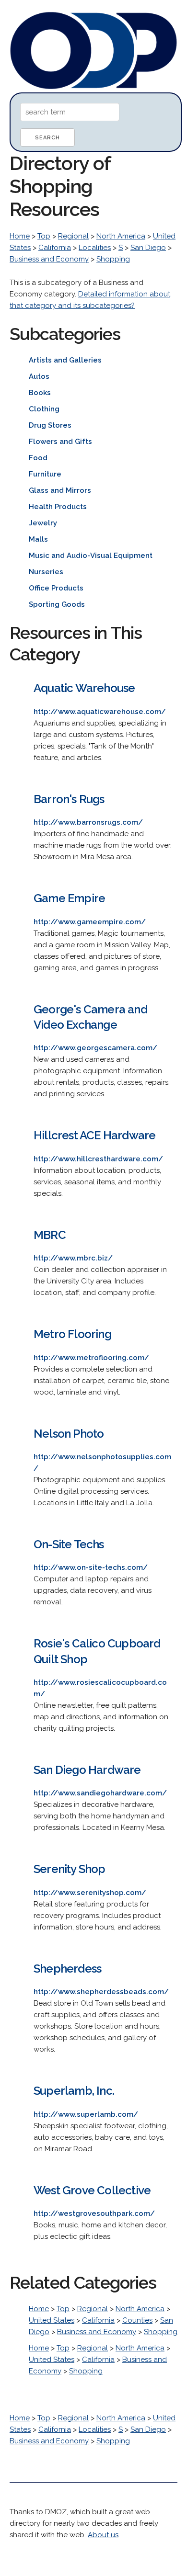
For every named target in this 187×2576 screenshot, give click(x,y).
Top (44, 236)
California (55, 248)
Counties (137, 2320)
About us (103, 2535)
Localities (95, 248)
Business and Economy (49, 259)
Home (20, 236)
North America (121, 236)
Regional (73, 236)
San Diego (148, 248)
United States (52, 2320)
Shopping (113, 259)
